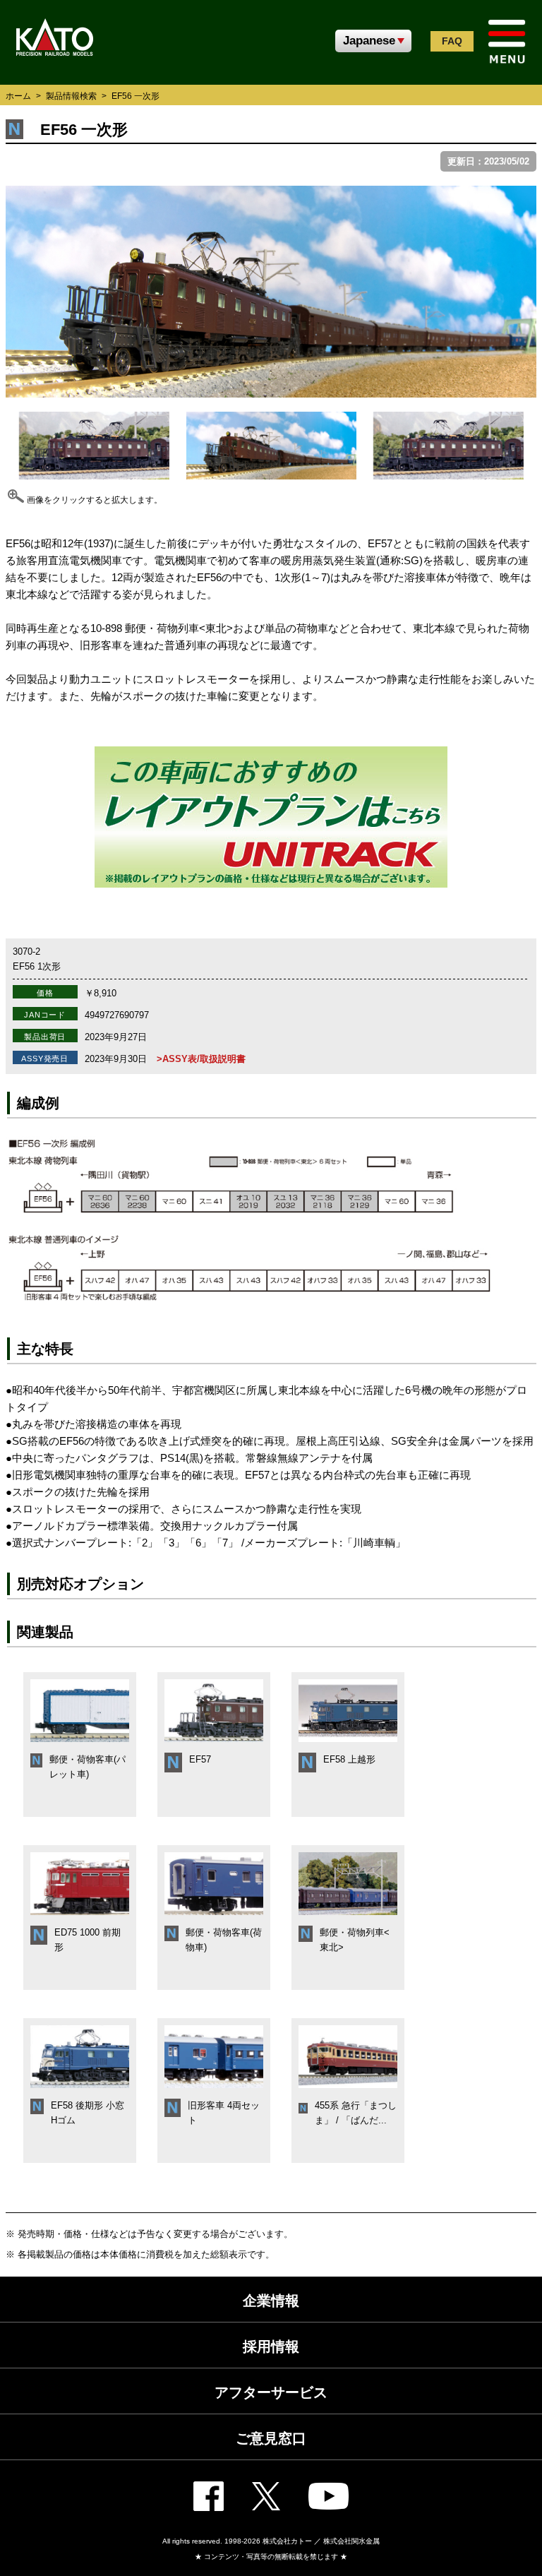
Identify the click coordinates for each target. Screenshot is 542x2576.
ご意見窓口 (271, 2438)
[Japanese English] (373, 41)
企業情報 (271, 2301)
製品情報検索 (71, 96)
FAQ (452, 41)
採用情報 (271, 2347)
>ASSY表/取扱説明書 (201, 1059)
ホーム (18, 96)
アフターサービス (271, 2392)
